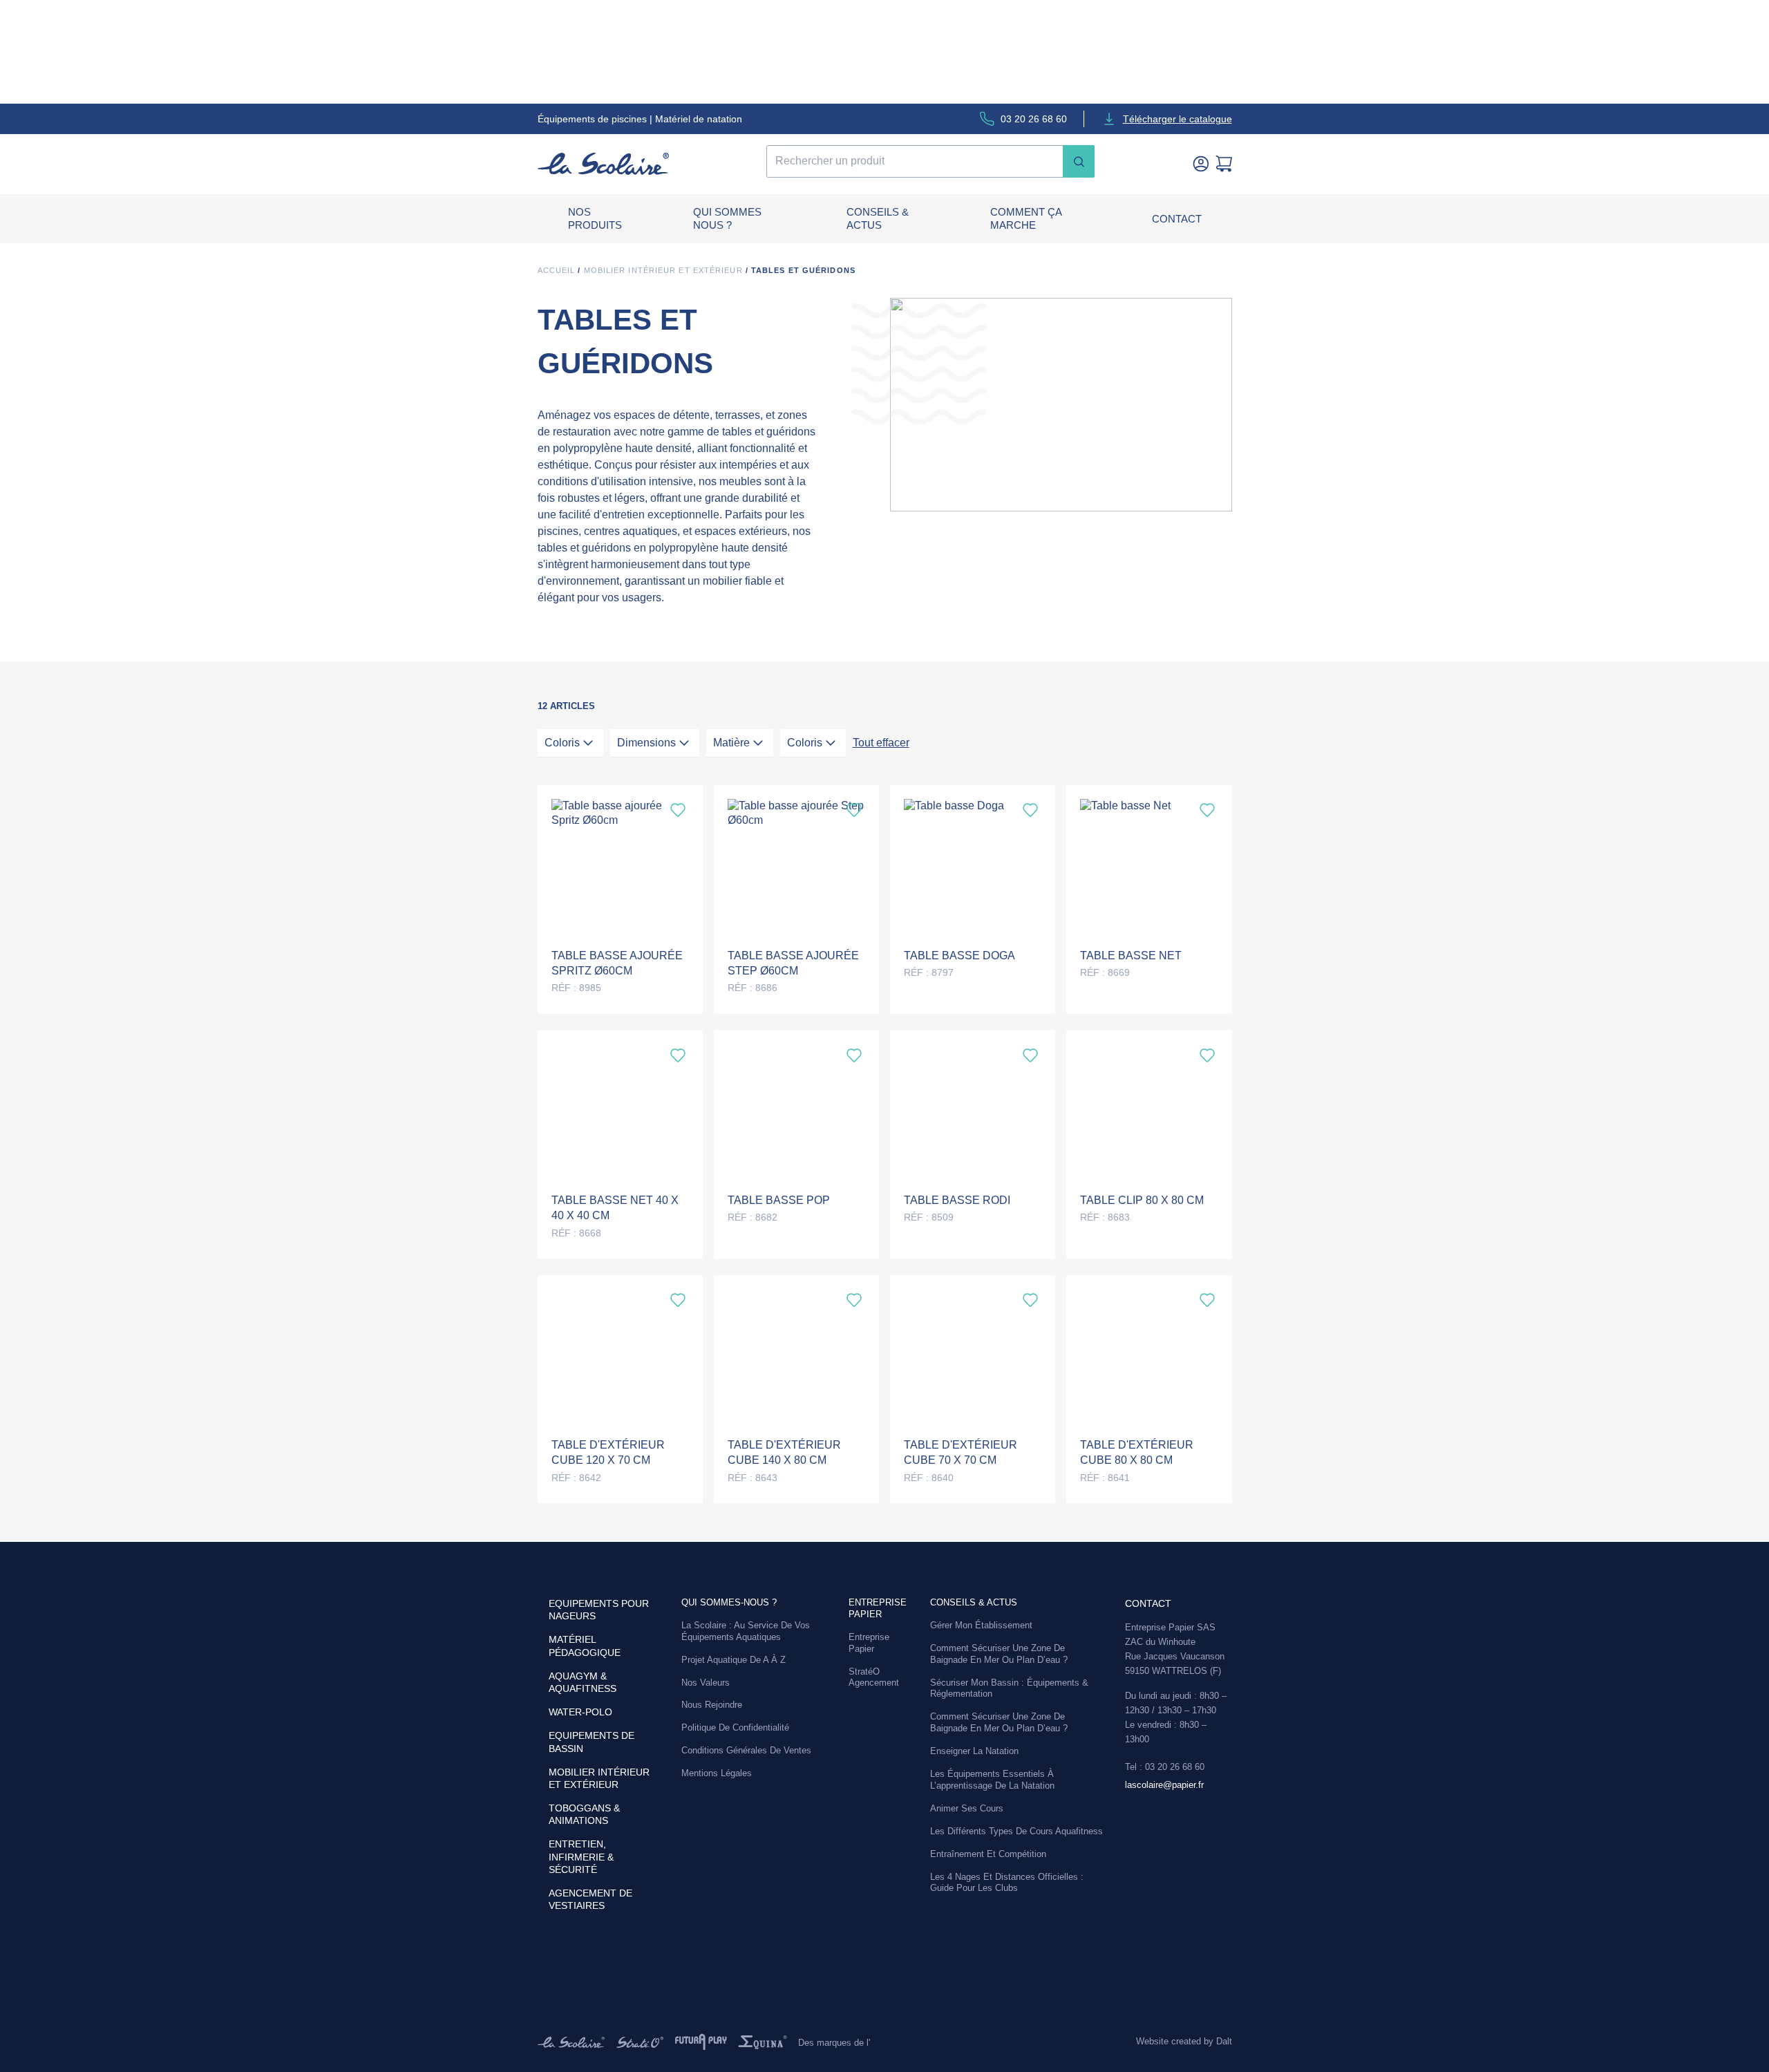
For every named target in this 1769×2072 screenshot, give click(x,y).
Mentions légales (717, 1773)
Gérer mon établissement (981, 1625)
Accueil (557, 270)
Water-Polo (580, 1712)
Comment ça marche (1026, 219)
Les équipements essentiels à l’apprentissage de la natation (992, 1780)
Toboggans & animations (584, 1814)
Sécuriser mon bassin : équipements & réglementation (1009, 1688)
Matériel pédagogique (585, 1646)
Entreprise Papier (869, 1643)
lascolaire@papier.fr (1164, 1785)
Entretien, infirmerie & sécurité (581, 1856)
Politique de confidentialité (735, 1727)
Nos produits (595, 219)
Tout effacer (881, 743)
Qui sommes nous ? (727, 219)
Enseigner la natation (974, 1751)
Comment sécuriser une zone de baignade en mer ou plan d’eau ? (999, 1654)
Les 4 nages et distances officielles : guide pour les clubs (1007, 1883)
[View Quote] (1224, 164)
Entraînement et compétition (988, 1854)
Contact (1177, 219)
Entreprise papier (878, 1608)
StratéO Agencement (874, 1677)
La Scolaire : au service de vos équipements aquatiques (746, 1631)
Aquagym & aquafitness (583, 1682)
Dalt (1224, 2041)
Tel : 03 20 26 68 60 (1165, 1767)
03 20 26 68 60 (1034, 119)
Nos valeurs (706, 1683)
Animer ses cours (967, 1808)
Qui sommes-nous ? (729, 1602)
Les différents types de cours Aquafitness (1016, 1831)
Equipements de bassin (592, 1742)
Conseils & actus (878, 219)
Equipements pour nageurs (599, 1610)
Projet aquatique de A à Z (734, 1660)
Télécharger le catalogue (1177, 119)
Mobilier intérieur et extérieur (663, 270)
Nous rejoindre (712, 1705)
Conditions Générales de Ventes (746, 1750)
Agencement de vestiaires (590, 1899)
